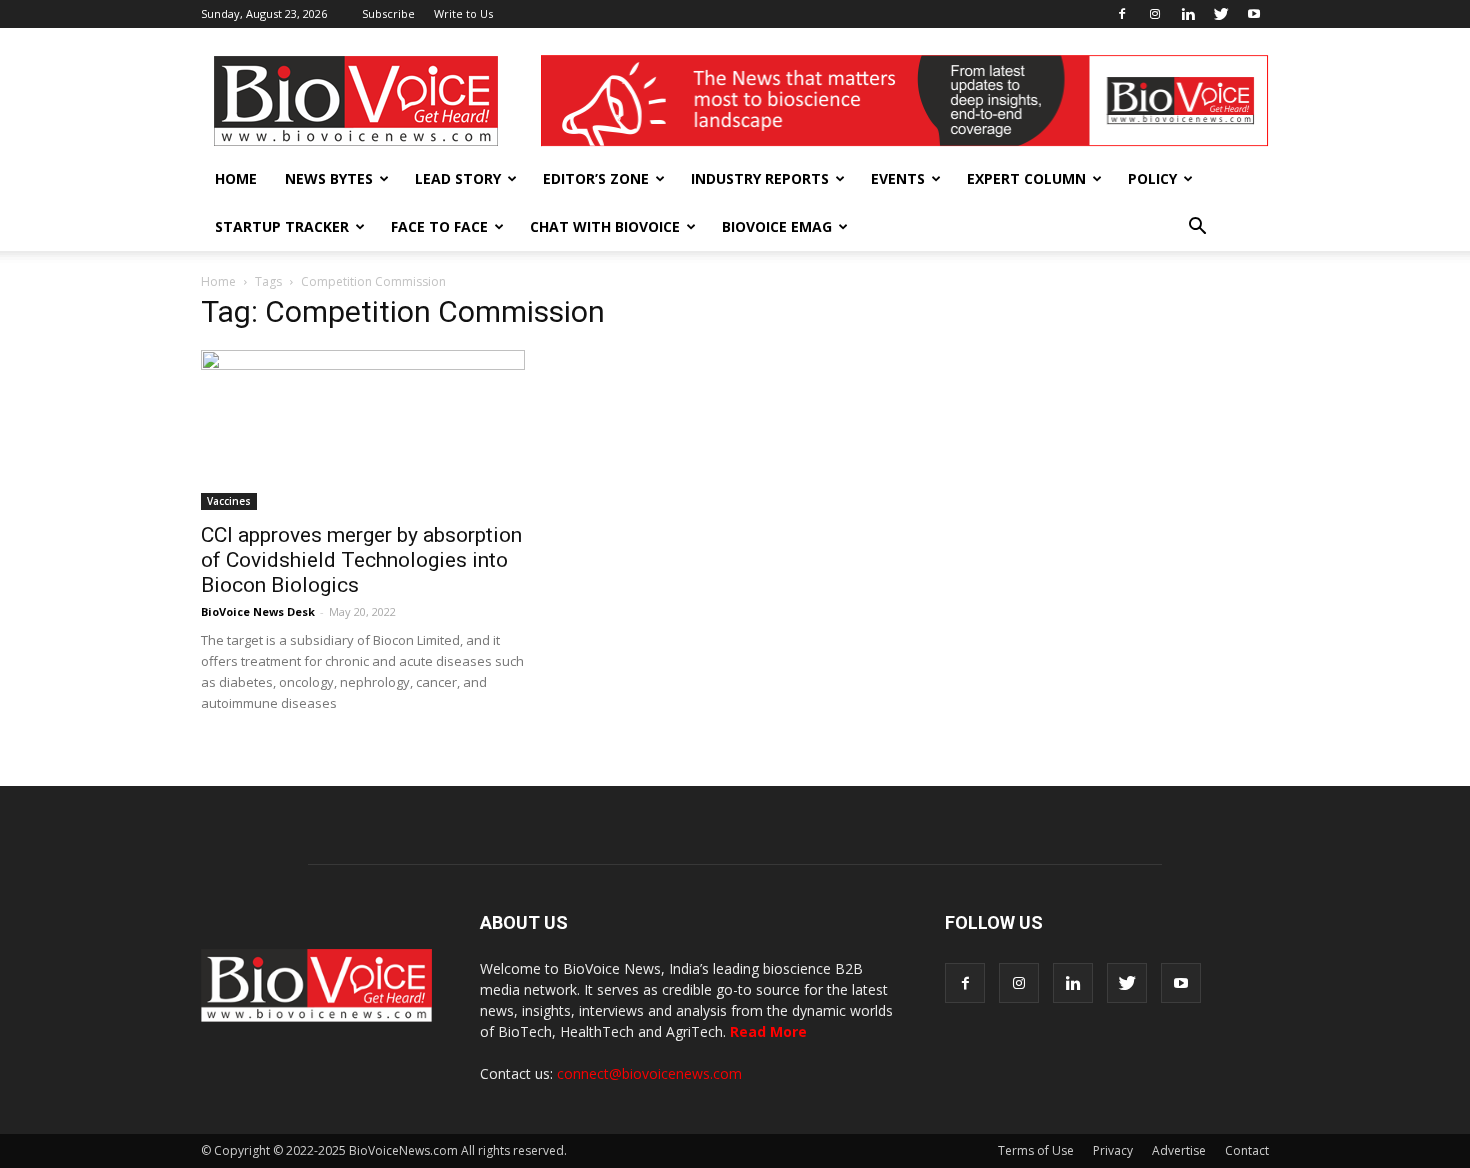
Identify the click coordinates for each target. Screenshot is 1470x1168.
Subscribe (388, 13)
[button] (1197, 227)
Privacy (1113, 1150)
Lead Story (458, 178)
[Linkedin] (1188, 14)
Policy (1152, 178)
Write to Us (463, 13)
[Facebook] (1122, 14)
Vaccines (229, 501)
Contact (1247, 1150)
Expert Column (1026, 178)
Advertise (1179, 1150)
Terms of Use (1036, 1150)
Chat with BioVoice (605, 226)
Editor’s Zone (596, 178)
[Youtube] (1254, 14)
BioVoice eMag (777, 226)
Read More (768, 1031)
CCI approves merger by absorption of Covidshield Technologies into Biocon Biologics (361, 560)
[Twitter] (1221, 14)
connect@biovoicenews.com (649, 1073)
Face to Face (439, 226)
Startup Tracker (282, 226)
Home (236, 178)
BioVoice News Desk (258, 611)
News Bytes (329, 178)
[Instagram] (1155, 14)
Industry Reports (760, 178)
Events (898, 178)
